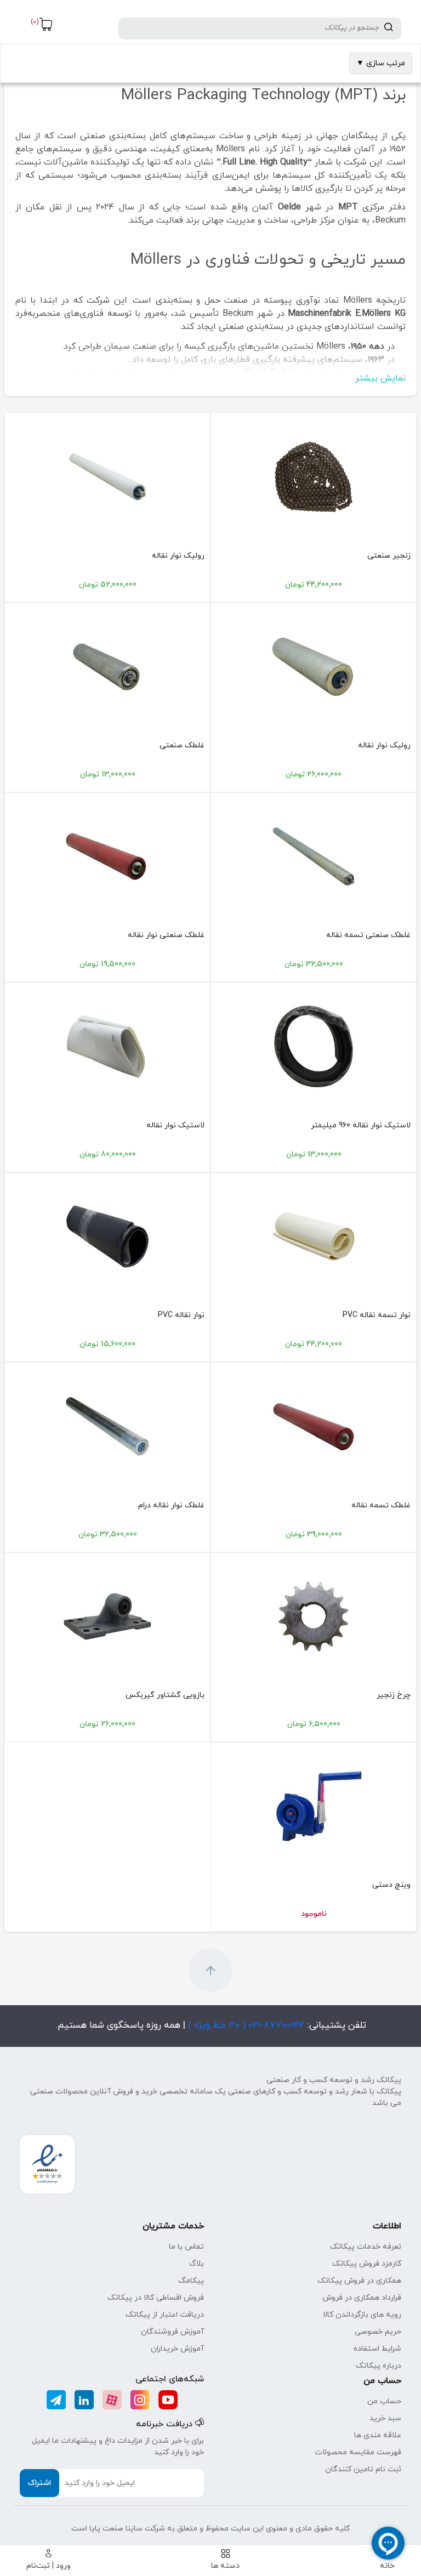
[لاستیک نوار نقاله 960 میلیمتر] (314, 1046)
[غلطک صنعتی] (107, 667)
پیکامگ (191, 2281)
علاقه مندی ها (378, 2435)
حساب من (384, 2401)
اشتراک (39, 2483)
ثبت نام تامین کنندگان (363, 2469)
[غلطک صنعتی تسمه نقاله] (314, 856)
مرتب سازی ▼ (381, 63)
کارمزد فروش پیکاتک (367, 2264)
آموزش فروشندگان (172, 2332)
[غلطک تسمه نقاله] (314, 1426)
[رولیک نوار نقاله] (107, 476)
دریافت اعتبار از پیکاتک (165, 2315)
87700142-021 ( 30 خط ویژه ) (245, 2025)
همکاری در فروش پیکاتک (359, 2281)
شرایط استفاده (377, 2349)
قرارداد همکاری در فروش (362, 2298)
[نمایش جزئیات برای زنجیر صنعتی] (314, 476)
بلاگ (197, 2264)
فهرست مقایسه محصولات (358, 2452)
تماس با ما (186, 2247)
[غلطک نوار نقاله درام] (107, 1426)
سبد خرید (385, 2418)
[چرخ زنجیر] (314, 1616)
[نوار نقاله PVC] (107, 1236)
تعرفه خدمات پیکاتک (366, 2247)
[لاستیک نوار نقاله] (107, 1046)
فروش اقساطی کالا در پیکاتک (156, 2298)
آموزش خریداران (177, 2349)
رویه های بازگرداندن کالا (362, 2315)
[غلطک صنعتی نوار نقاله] (107, 856)
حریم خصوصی (378, 2332)
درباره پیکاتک (379, 2366)
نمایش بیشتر (380, 378)
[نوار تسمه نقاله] (314, 1236)
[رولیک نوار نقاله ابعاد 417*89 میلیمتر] (314, 667)
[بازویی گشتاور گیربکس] (107, 1616)
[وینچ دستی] (314, 1806)
